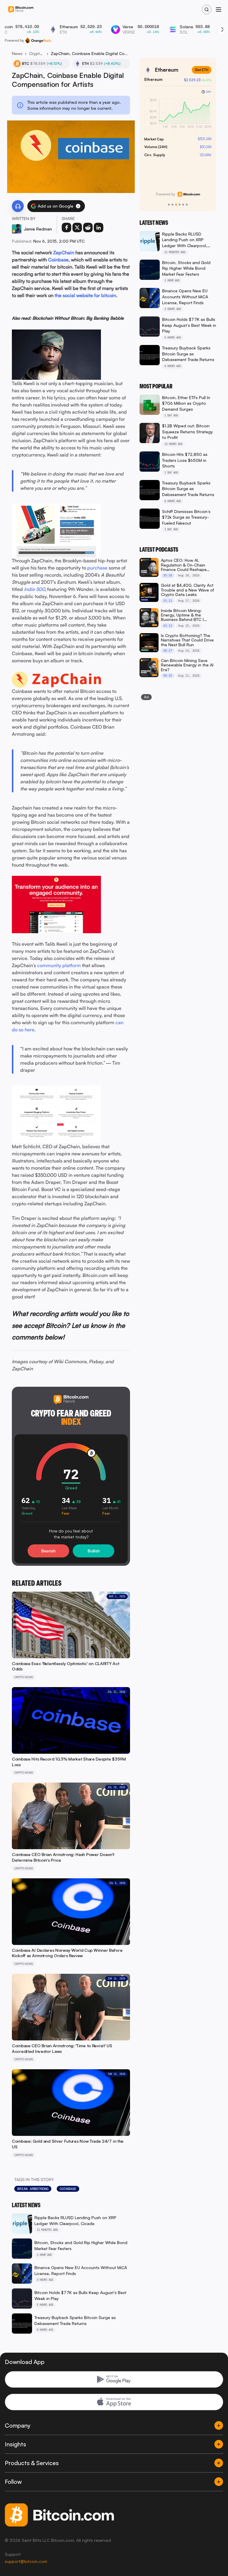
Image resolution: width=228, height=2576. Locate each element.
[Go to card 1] (169, 205)
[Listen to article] (18, 206)
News (17, 53)
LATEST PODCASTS (159, 550)
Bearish (48, 1551)
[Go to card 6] (187, 205)
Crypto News (37, 53)
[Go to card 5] (183, 205)
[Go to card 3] (176, 205)
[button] (78, 206)
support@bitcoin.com (26, 2561)
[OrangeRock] (38, 40)
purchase (97, 568)
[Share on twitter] (77, 228)
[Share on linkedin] (99, 228)
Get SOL (201, 70)
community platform (59, 965)
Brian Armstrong (33, 2189)
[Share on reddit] (88, 228)
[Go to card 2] (172, 205)
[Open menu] (218, 10)
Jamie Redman (38, 229)
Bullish (94, 1551)
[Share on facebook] (66, 228)
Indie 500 (34, 589)
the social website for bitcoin (85, 295)
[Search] (207, 10)
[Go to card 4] (180, 205)
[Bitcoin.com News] (21, 10)
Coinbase (58, 260)
